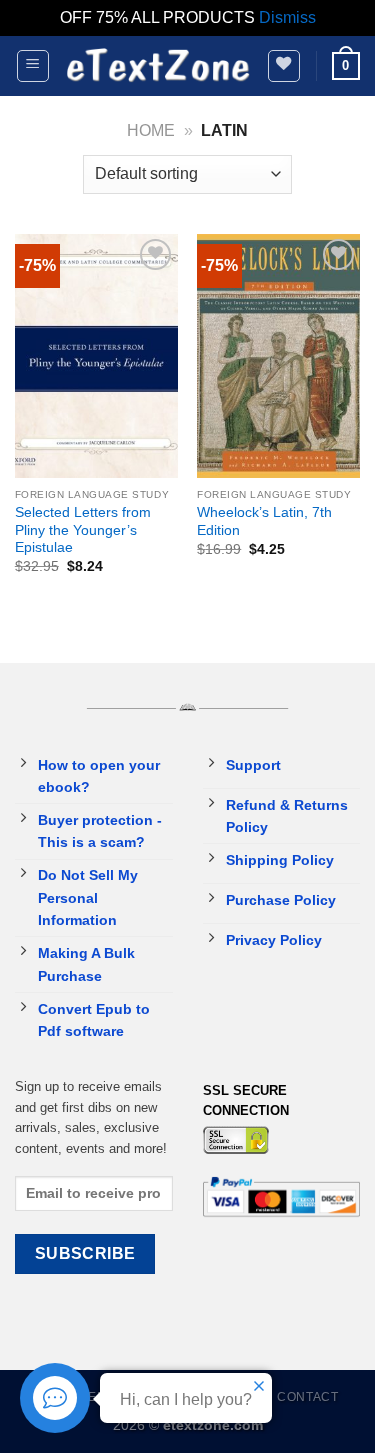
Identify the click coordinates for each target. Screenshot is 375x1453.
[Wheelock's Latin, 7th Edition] (278, 356)
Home (151, 130)
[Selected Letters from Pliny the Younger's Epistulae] (96, 356)
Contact (307, 1397)
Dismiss (287, 17)
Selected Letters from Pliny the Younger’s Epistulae (83, 530)
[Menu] (33, 66)
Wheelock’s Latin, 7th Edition (264, 521)
